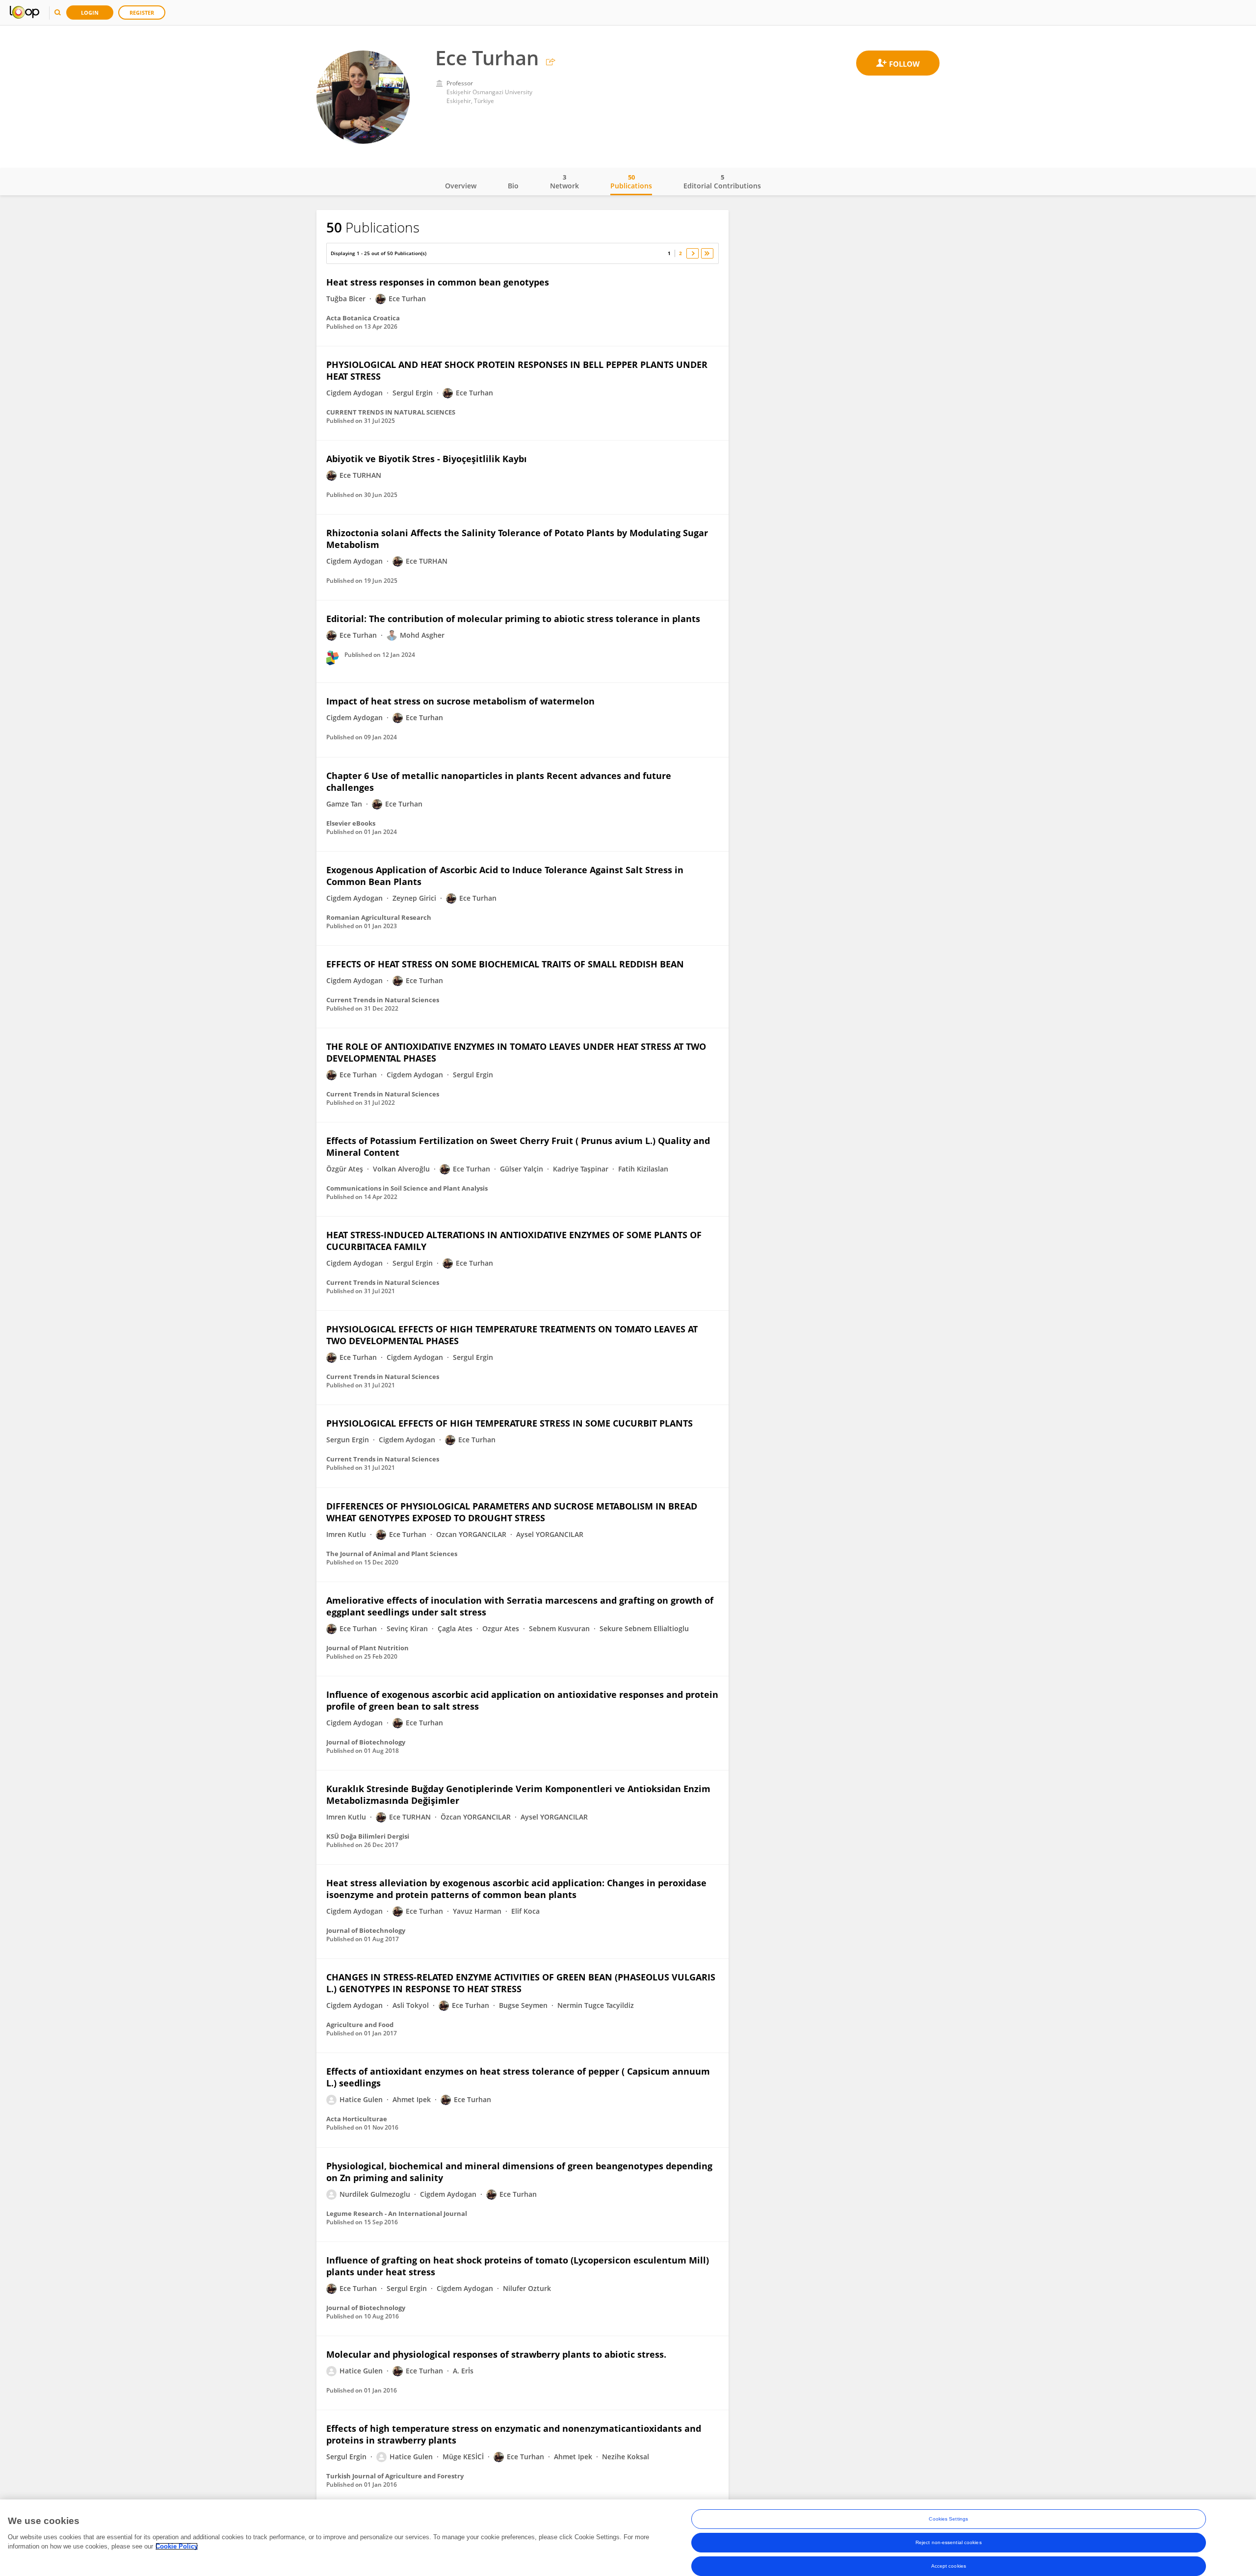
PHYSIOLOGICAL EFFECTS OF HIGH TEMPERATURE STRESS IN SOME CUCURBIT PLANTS (510, 1423)
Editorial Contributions (722, 182)
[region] (628, 2538)
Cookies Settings (948, 2519)
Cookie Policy (177, 2546)
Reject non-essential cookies (949, 2542)
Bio (513, 186)
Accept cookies (949, 2566)
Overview (461, 186)
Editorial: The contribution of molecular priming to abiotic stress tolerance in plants (513, 619)
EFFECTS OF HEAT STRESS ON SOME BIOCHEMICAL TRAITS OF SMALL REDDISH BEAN (505, 964)
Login (90, 13)
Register (142, 13)
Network (564, 182)
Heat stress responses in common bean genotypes (438, 282)
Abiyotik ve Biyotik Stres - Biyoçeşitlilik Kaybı (427, 459)
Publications (631, 182)
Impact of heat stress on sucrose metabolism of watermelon (460, 701)
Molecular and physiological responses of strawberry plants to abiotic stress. (496, 2354)
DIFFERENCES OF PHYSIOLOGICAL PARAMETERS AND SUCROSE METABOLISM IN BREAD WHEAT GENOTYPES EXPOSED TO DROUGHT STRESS (512, 1512)
